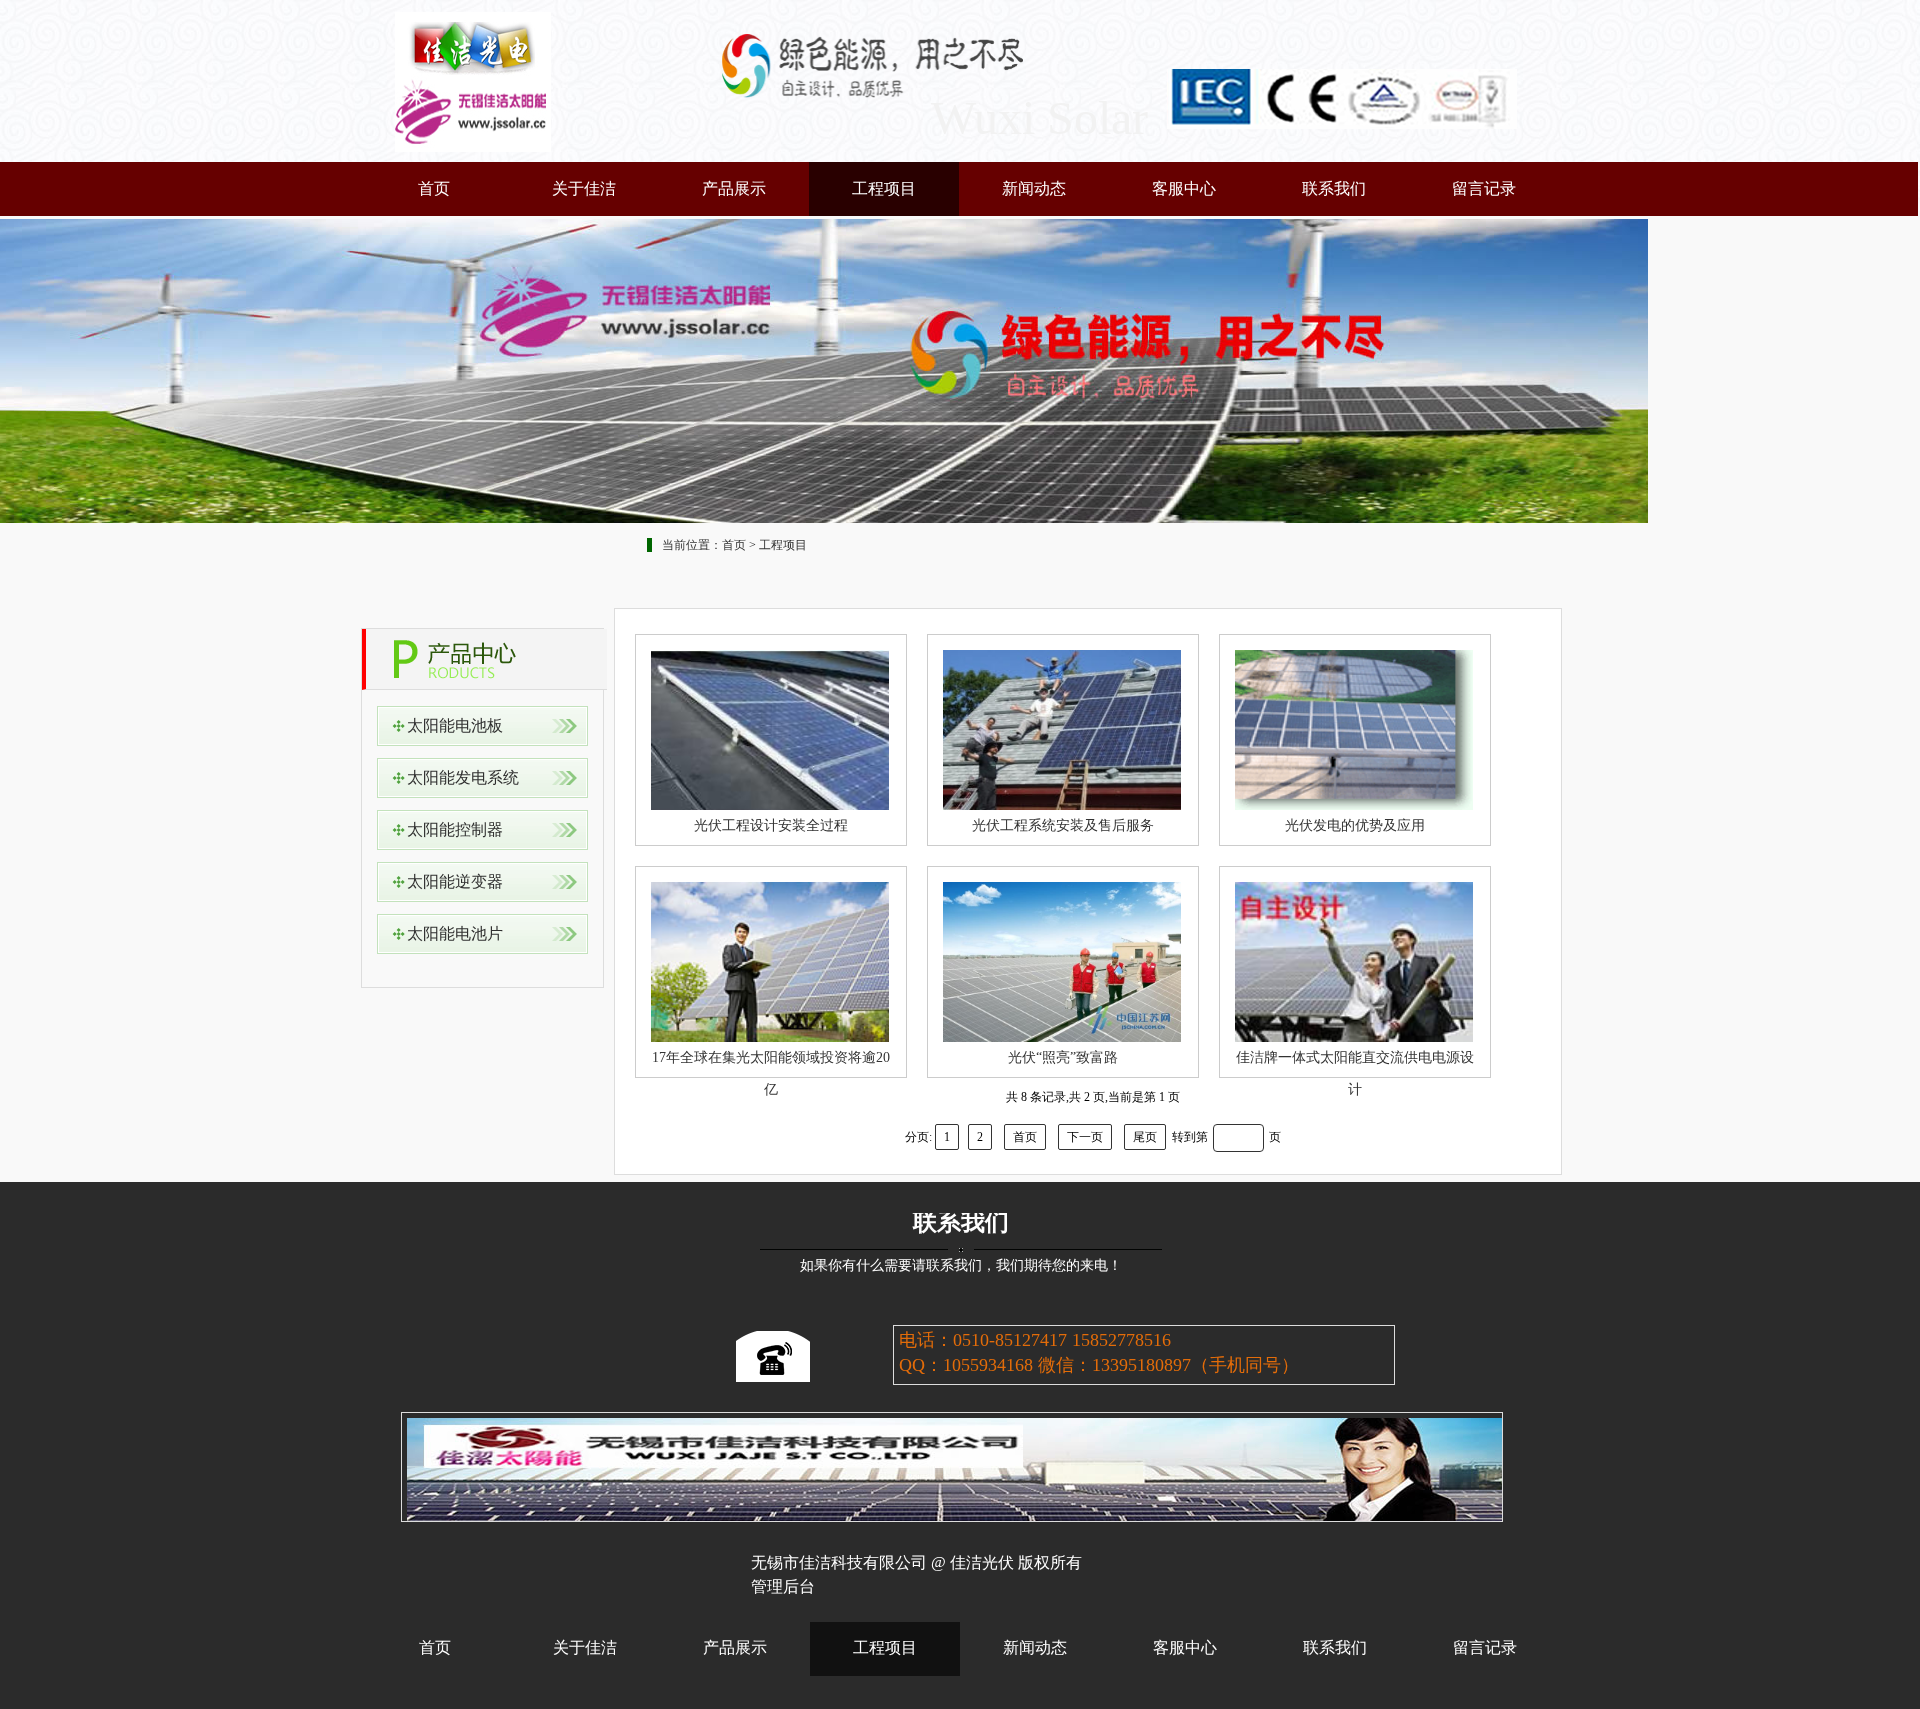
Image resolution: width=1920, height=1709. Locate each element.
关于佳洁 (584, 189)
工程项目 (884, 189)
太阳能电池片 (455, 933)
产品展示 (734, 189)
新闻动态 (1034, 189)
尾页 (1145, 1137)
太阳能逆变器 (455, 881)
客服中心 (1184, 189)
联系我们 (1334, 189)
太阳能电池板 (455, 725)
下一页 (1085, 1137)
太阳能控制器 (455, 829)
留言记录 (1484, 189)
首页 (434, 189)
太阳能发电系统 (463, 777)
